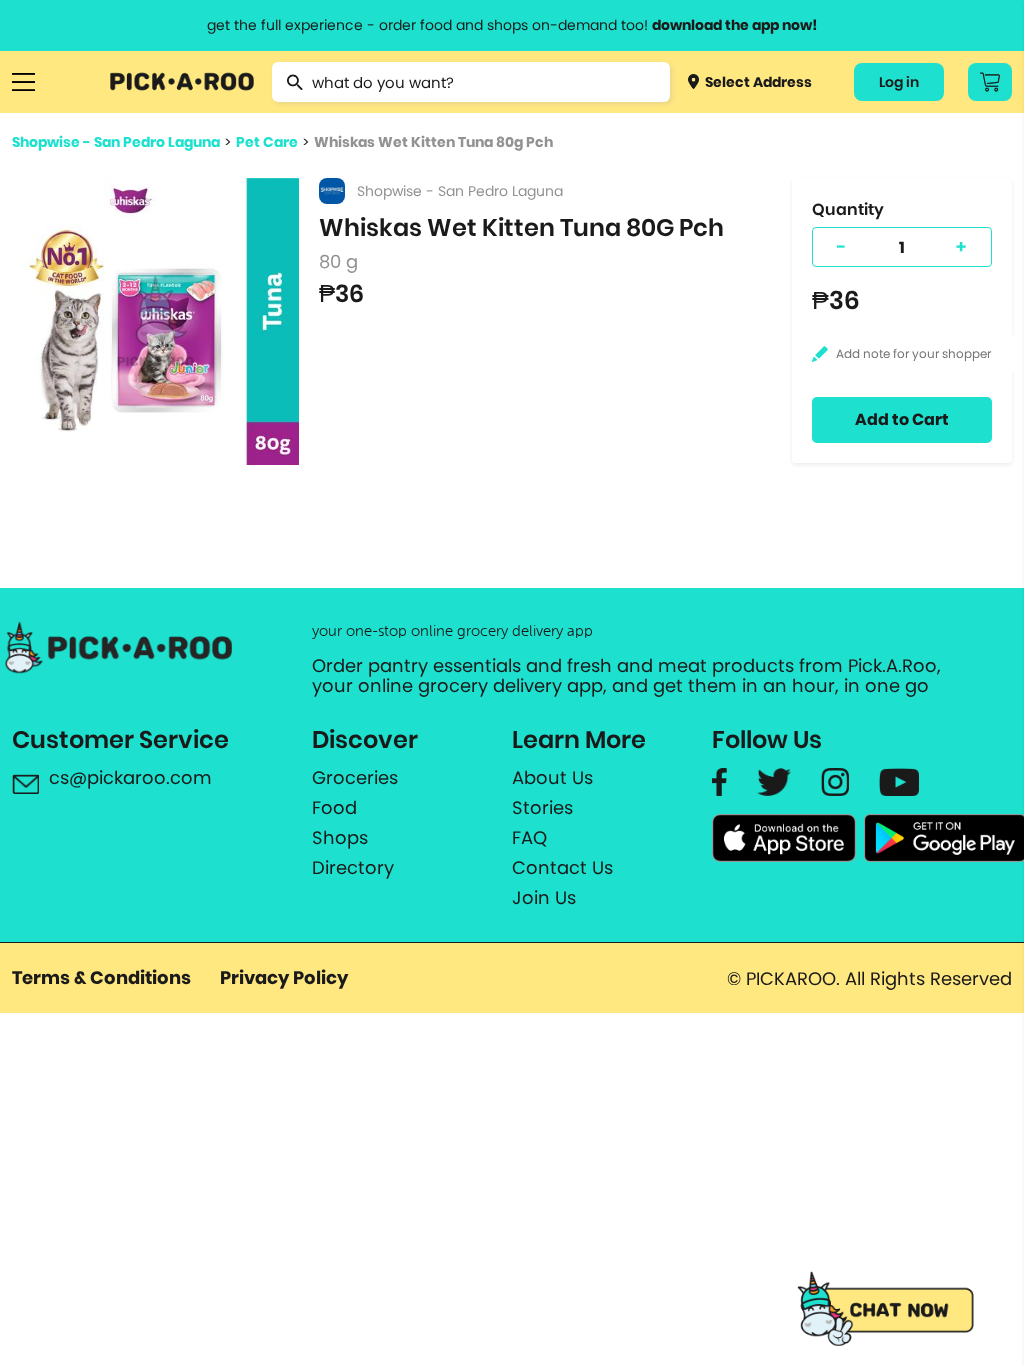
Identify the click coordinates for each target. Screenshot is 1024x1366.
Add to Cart (902, 419)
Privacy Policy (284, 977)
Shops (340, 838)
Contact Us (562, 868)
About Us (552, 778)
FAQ (529, 838)
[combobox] (470, 82)
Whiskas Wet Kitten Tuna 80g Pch (433, 142)
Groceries (355, 778)
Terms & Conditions (101, 977)
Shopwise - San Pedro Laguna (116, 142)
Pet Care (267, 142)
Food (334, 808)
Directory (353, 868)
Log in (899, 82)
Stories (542, 808)
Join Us (544, 898)
